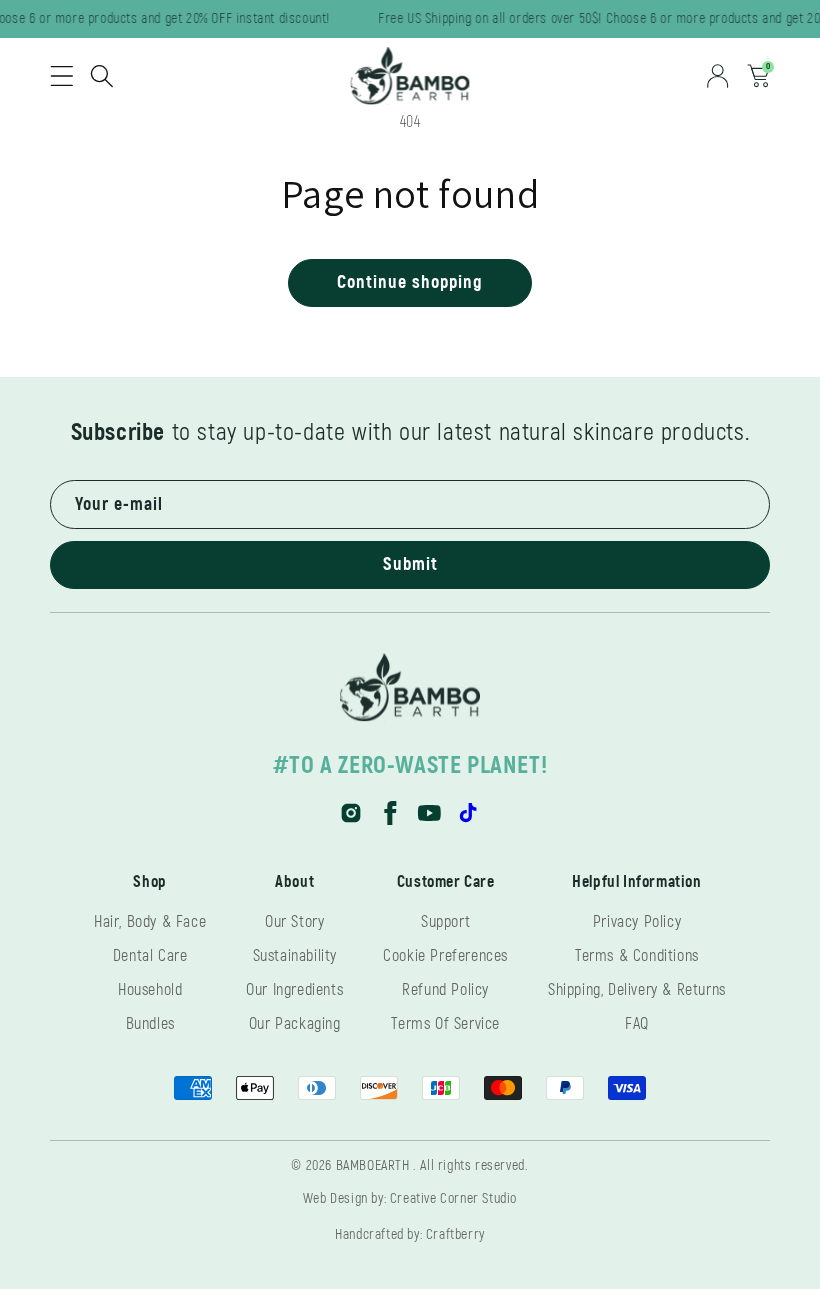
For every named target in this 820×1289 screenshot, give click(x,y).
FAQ (637, 1024)
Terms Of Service (445, 1024)
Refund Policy (445, 990)
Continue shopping (410, 282)
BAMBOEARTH (373, 1165)
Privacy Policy (637, 922)
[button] (62, 76)
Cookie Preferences (445, 956)
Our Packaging (295, 1024)
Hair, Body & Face (150, 922)
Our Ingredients (294, 990)
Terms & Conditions (637, 956)
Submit (410, 564)
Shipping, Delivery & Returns (637, 990)
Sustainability (295, 956)
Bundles (150, 1024)
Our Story (294, 922)
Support (445, 922)
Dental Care (150, 956)
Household (150, 990)
